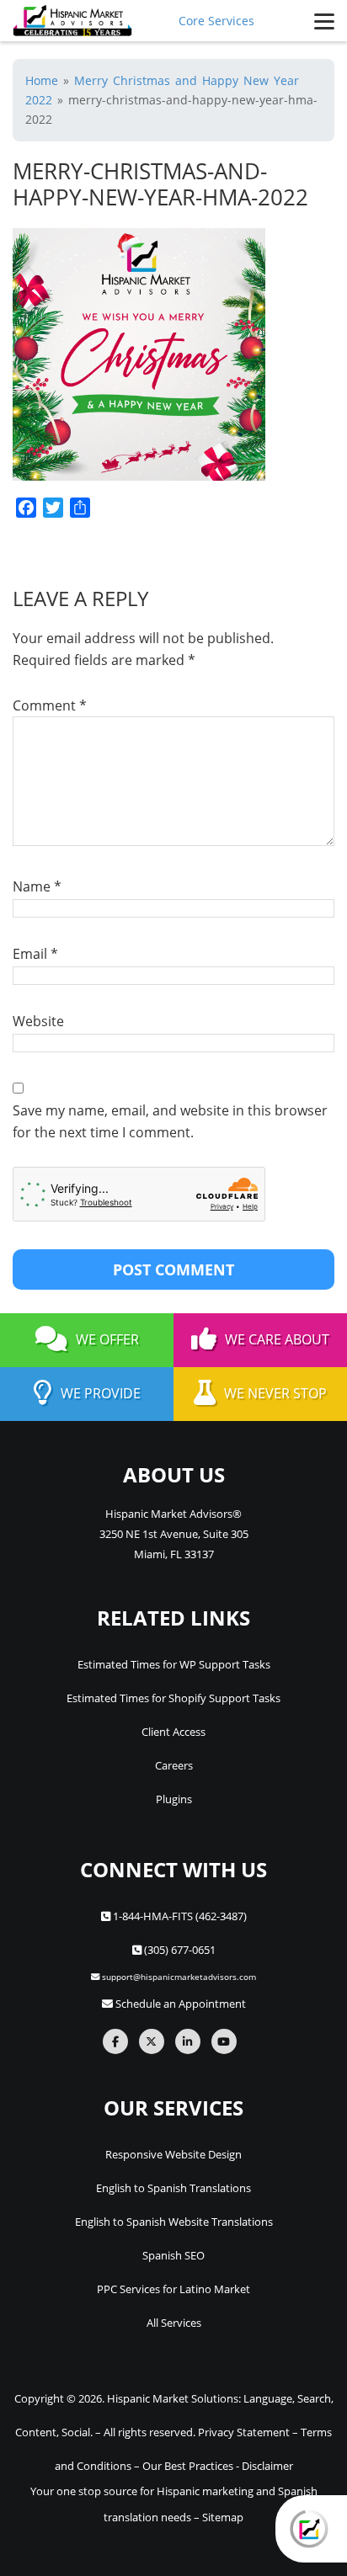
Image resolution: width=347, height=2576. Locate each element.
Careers (174, 1765)
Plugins (174, 1799)
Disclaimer (267, 2466)
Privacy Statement (244, 2432)
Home (42, 80)
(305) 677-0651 (179, 1950)
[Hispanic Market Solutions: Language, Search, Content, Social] (72, 21)
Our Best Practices (188, 2466)
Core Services (216, 21)
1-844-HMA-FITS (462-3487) (179, 1916)
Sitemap (223, 2517)
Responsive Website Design (173, 2154)
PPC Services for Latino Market (173, 2289)
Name (37, 886)
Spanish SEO (173, 2255)
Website (38, 1021)
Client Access (173, 1732)
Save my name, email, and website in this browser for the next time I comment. (170, 1121)
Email (35, 954)
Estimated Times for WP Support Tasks (174, 1664)
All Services (174, 2323)
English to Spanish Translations (173, 2188)
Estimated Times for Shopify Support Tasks (173, 1698)
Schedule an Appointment (179, 2004)
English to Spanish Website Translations (174, 2222)
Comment (50, 705)
